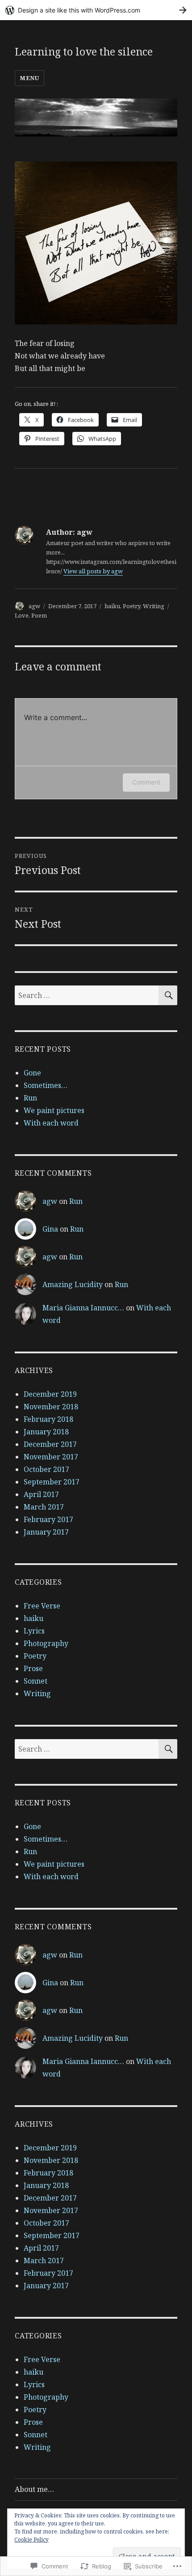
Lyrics (34, 1631)
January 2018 (46, 1432)
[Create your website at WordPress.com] (96, 10)
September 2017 (52, 1482)
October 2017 (46, 1469)
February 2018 (48, 1419)
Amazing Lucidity (73, 1284)
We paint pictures (54, 1110)
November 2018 (51, 1407)
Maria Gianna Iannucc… (83, 1308)
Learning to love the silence (84, 51)
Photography (46, 1643)
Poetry (131, 606)
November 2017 (51, 1457)
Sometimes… (46, 1085)
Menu (29, 78)
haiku (112, 606)
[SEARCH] (168, 995)
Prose (33, 1668)
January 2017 (46, 1532)
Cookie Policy (31, 2540)
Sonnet (35, 1681)
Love (22, 615)
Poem (39, 615)
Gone (32, 1073)
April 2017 (41, 1494)
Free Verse (42, 1606)
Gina (50, 1229)
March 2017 (44, 1507)
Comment (146, 782)
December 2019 (50, 1394)
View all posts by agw (93, 571)
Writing (154, 606)
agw (34, 606)
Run (30, 1098)
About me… (34, 2489)
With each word (51, 1123)
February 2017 (48, 1519)
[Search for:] (87, 995)
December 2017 (50, 1444)
